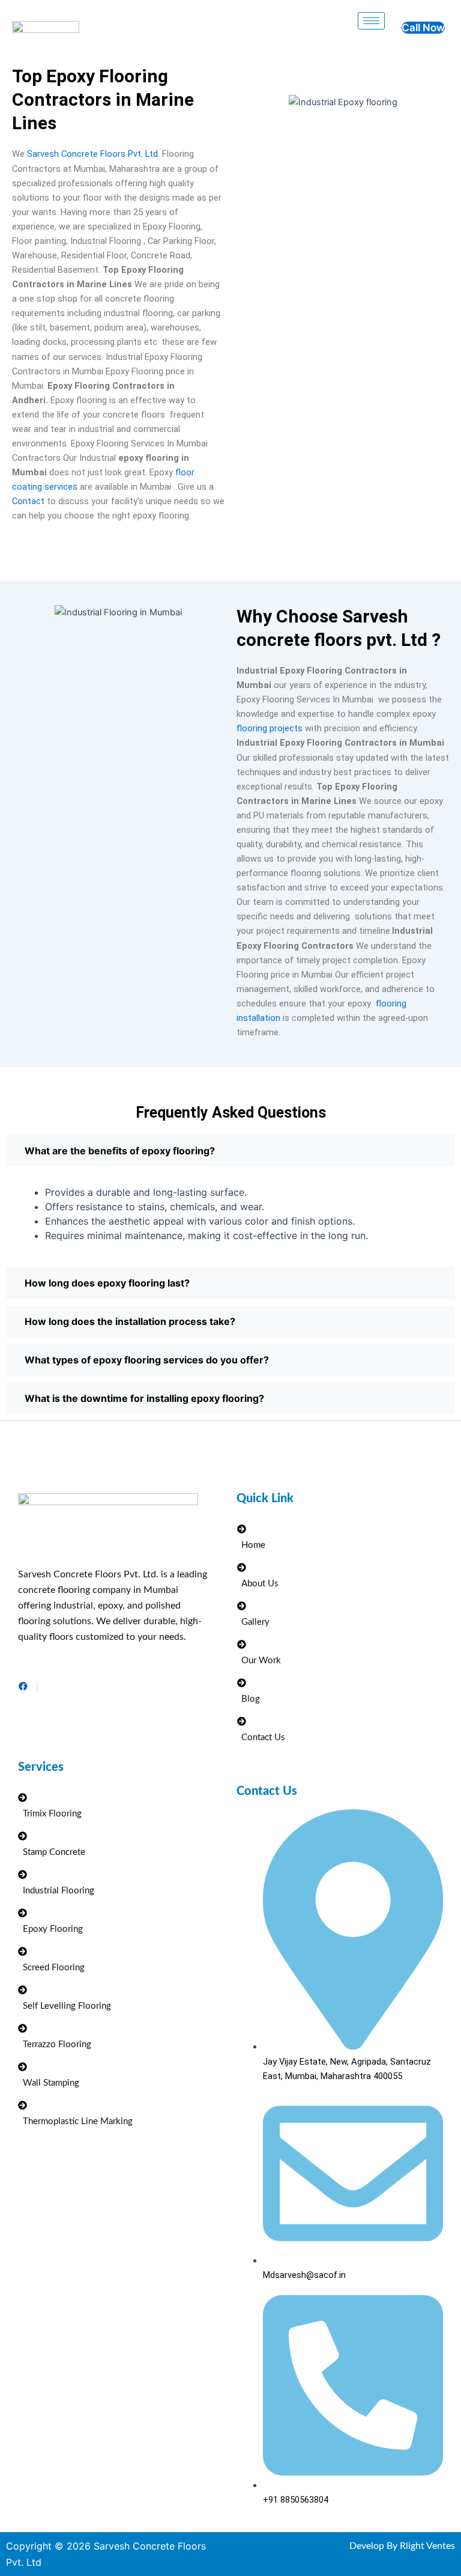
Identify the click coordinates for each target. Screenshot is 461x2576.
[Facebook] (23, 1687)
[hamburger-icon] (371, 21)
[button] (230, 1151)
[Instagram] (37, 1687)
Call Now (423, 28)
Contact (28, 501)
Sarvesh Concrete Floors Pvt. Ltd (92, 154)
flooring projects (270, 728)
